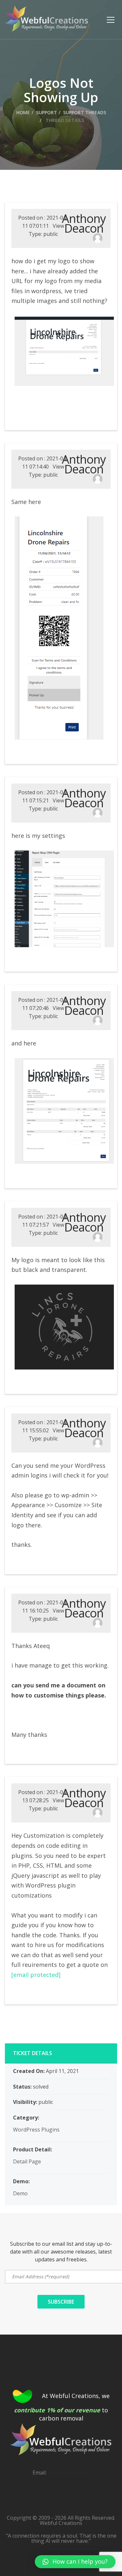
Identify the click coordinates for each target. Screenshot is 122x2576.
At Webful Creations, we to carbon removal (62, 2407)
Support (47, 112)
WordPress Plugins (36, 2130)
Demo (20, 2193)
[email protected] (36, 1975)
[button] (75, 2562)
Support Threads (85, 112)
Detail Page (27, 2161)
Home (23, 112)
